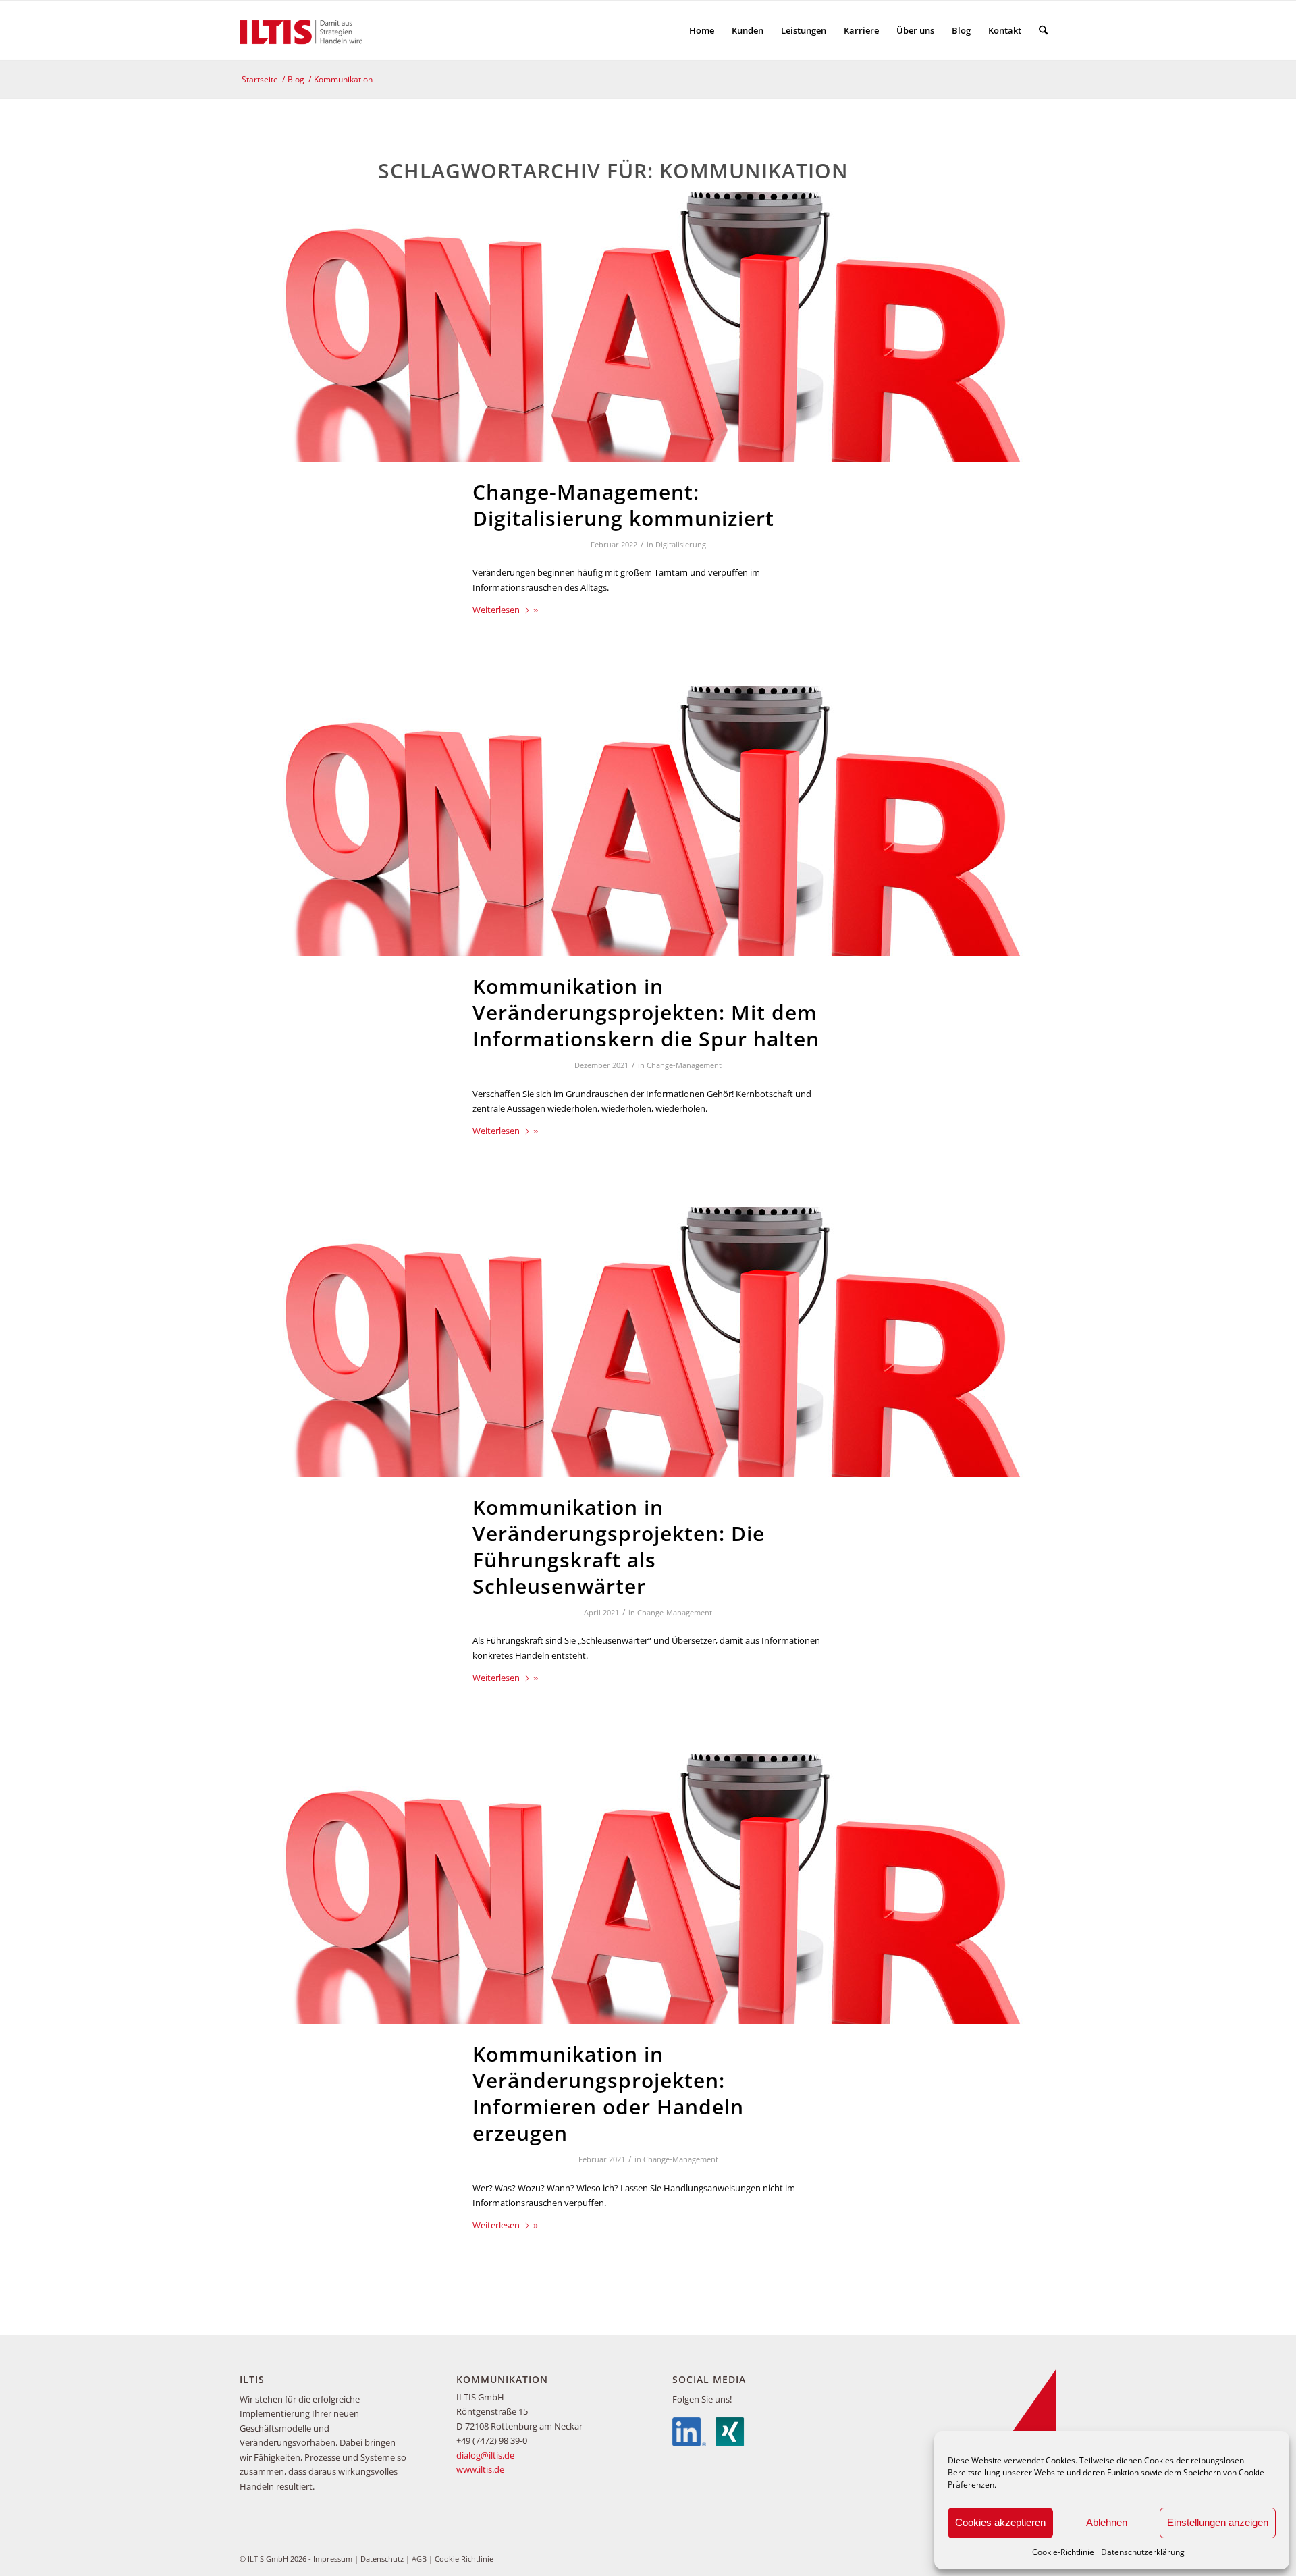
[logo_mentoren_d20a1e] (304, 30)
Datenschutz (382, 2559)
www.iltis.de (480, 2469)
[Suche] (1043, 30)
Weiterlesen (496, 610)
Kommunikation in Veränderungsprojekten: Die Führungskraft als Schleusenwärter (619, 1547)
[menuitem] (702, 30)
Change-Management (684, 1065)
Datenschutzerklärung (1143, 2552)
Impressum (333, 2559)
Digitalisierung (681, 545)
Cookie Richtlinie (464, 2559)
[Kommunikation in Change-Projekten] (648, 327)
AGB (419, 2559)
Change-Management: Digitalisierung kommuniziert (623, 505)
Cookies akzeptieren (1000, 2522)
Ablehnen (1107, 2522)
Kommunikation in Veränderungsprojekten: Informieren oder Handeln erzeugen (608, 2093)
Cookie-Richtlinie (1063, 2552)
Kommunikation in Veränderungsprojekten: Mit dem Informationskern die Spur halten (646, 1012)
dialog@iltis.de (485, 2455)
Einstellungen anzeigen (1218, 2522)
